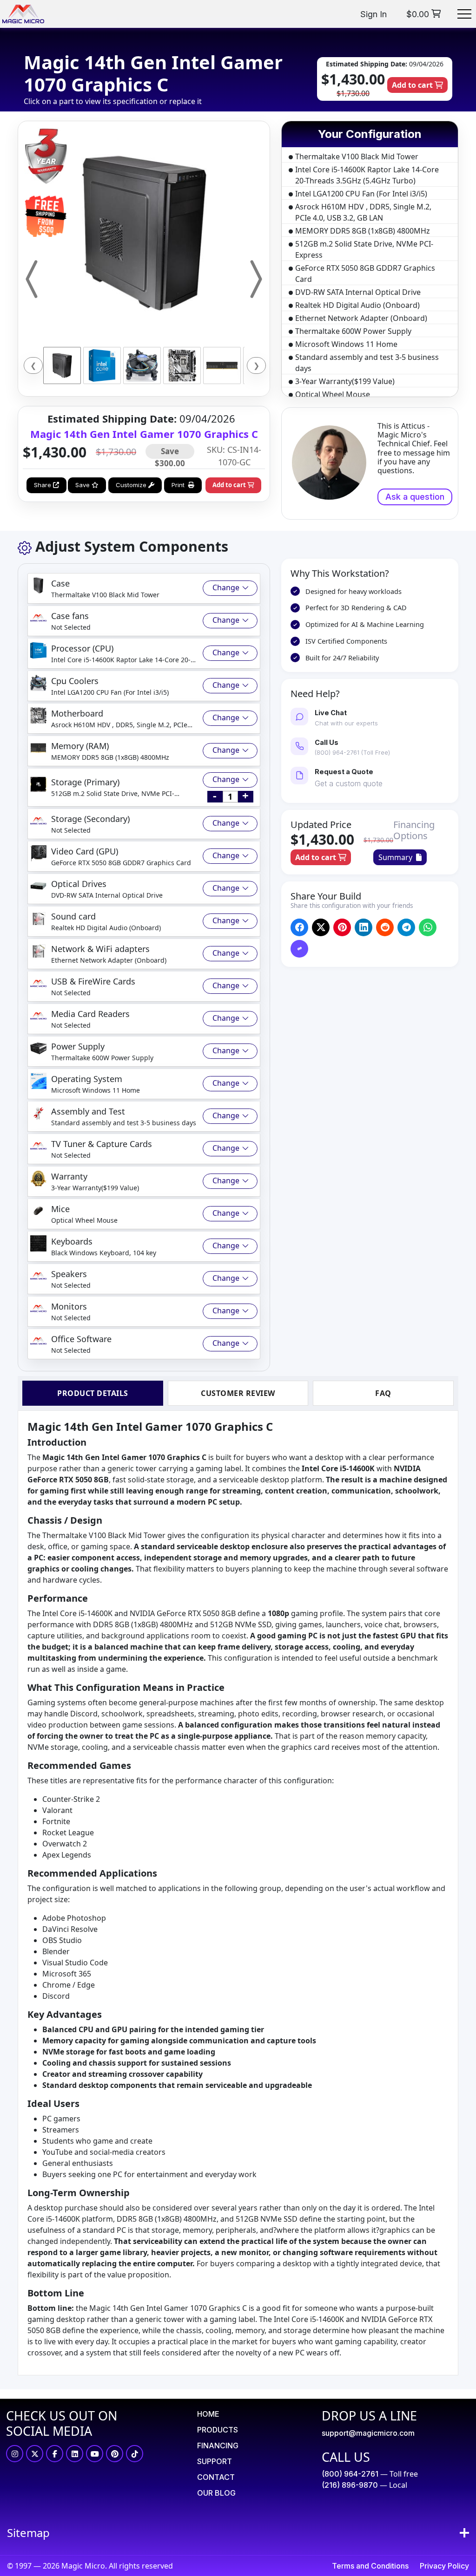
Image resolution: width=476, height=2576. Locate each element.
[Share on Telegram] (407, 927)
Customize (132, 485)
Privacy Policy (444, 2566)
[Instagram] (15, 2454)
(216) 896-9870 (350, 2485)
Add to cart (413, 85)
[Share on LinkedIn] (364, 927)
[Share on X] (321, 927)
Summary (397, 857)
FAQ (383, 1393)
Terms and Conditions (370, 2566)
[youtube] (95, 2454)
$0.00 (419, 14)
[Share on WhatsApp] (428, 927)
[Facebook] (55, 2454)
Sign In (374, 14)
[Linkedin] (75, 2454)
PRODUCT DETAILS (93, 1393)
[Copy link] (300, 949)
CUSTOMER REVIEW (238, 1393)
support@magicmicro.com (368, 2433)
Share (43, 485)
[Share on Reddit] (385, 927)
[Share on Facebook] (300, 927)
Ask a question (415, 497)
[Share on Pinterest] (342, 927)
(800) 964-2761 (350, 2474)
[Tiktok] (135, 2454)
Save (83, 485)
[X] (35, 2454)
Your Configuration (370, 134)
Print (180, 485)
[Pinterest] (115, 2454)
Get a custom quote (349, 783)
